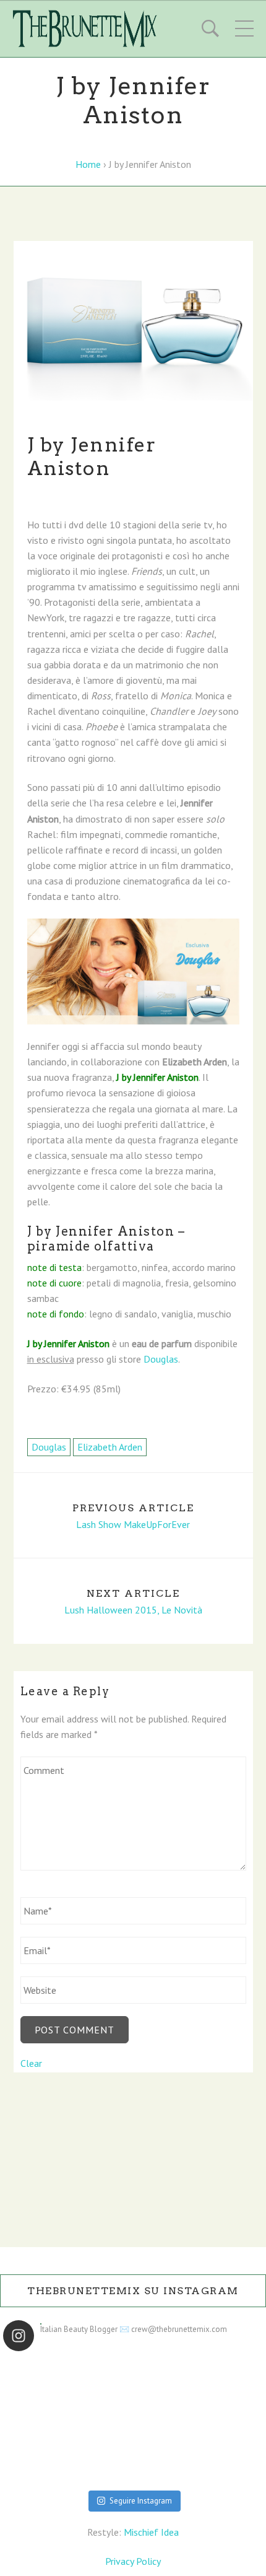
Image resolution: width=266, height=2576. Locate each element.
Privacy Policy (133, 2561)
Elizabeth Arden (110, 1447)
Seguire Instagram (141, 2501)
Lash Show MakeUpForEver (133, 1525)
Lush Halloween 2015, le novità (133, 1610)
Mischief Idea (151, 2532)
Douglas (161, 1359)
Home (88, 164)
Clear (31, 2063)
